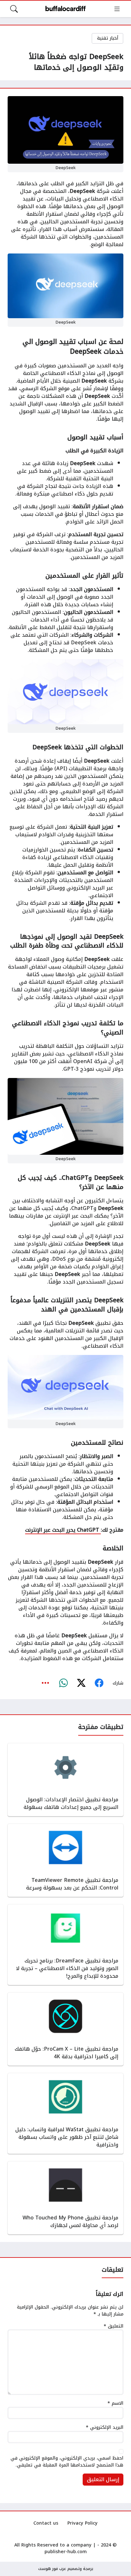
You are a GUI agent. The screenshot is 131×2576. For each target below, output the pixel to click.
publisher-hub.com (66, 2552)
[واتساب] (63, 1683)
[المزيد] (45, 1683)
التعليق (114, 2326)
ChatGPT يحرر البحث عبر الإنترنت (63, 1530)
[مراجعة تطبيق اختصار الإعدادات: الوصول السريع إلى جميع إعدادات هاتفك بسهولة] (65, 1780)
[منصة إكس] (81, 1683)
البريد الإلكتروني (105, 2428)
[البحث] (14, 9)
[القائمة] (117, 9)
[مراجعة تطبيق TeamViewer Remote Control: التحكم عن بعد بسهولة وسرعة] (65, 1860)
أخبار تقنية (108, 38)
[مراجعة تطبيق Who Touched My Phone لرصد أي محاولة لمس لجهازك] (65, 2198)
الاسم (115, 2403)
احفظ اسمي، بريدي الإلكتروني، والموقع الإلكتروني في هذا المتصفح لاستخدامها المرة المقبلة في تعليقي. (67, 2462)
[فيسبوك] (99, 1683)
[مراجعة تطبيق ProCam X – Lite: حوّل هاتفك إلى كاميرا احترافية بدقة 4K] (65, 2029)
